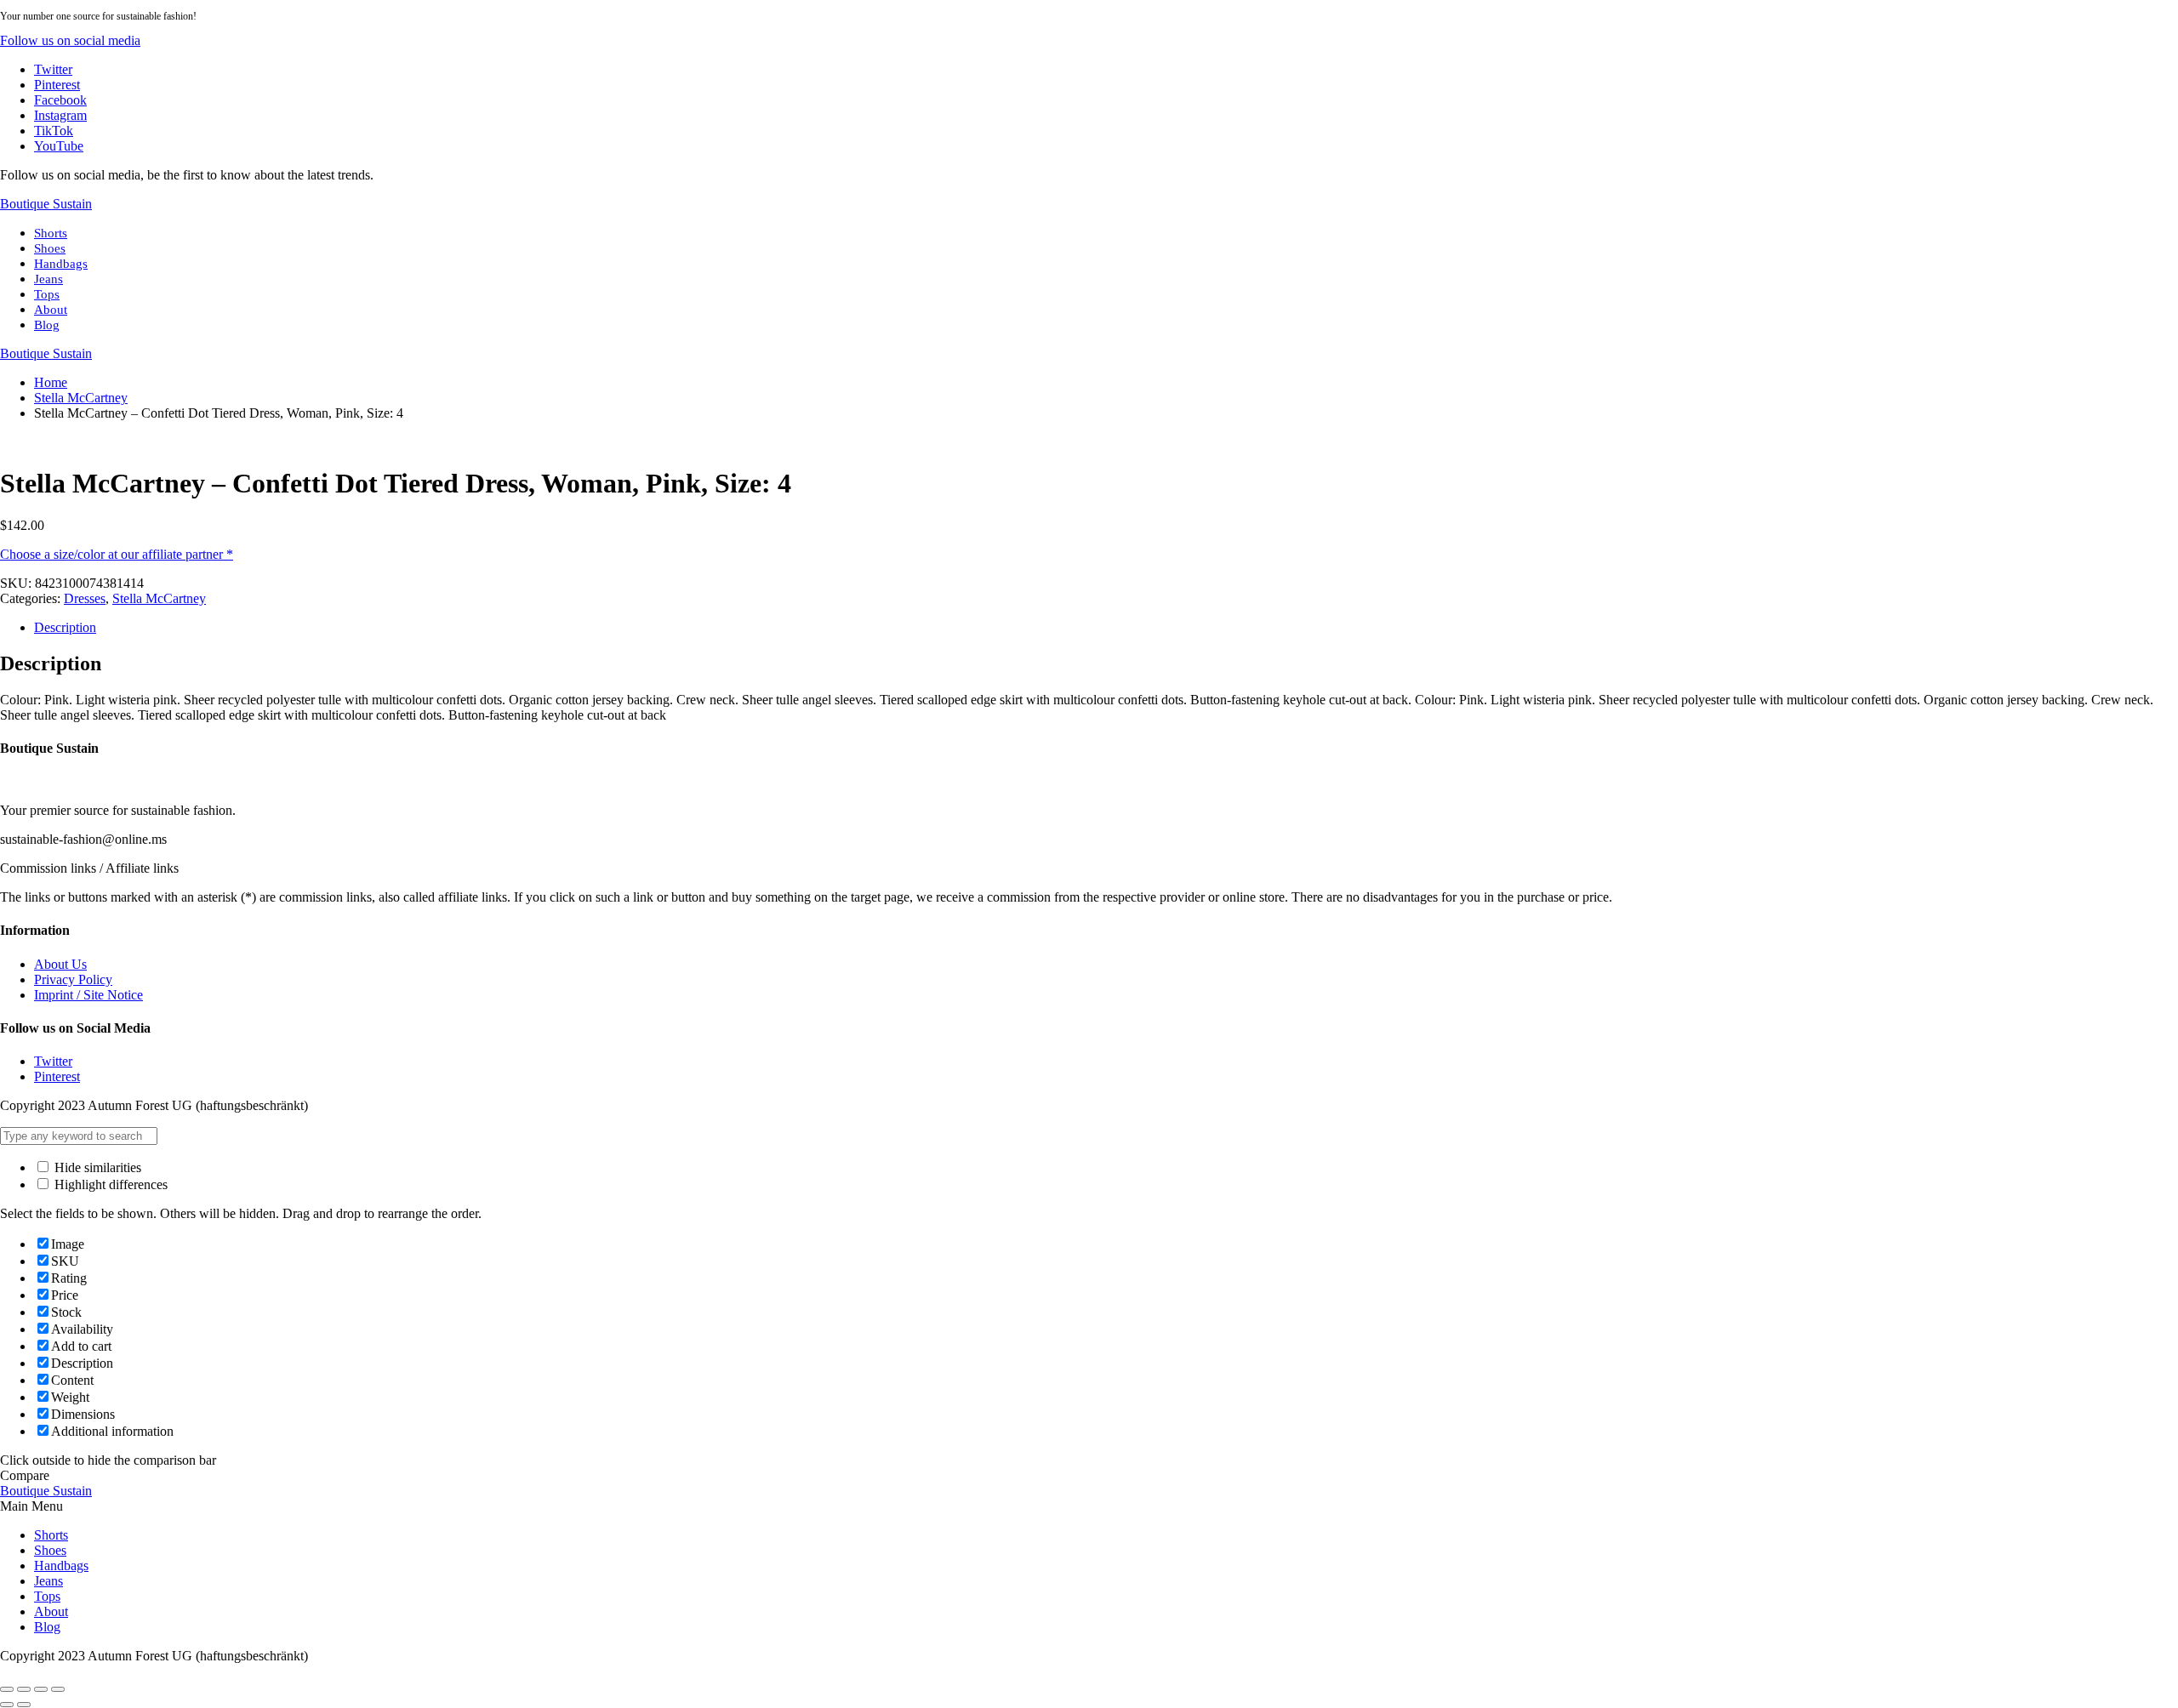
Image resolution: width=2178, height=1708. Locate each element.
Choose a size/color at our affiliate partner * (117, 554)
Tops (47, 294)
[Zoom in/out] (58, 1689)
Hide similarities (96, 1167)
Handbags (61, 264)
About (51, 310)
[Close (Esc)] (7, 1689)
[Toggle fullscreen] (41, 1689)
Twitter (53, 1061)
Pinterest (57, 1076)
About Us (60, 964)
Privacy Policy (73, 979)
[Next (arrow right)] (24, 1705)
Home (51, 382)
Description (65, 627)
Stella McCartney (81, 398)
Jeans (48, 279)
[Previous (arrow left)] (7, 1705)
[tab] (1106, 628)
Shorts (51, 233)
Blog (47, 325)
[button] (70, 40)
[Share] (24, 1689)
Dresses (85, 598)
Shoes (50, 248)
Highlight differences (109, 1184)
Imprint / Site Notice (88, 995)
